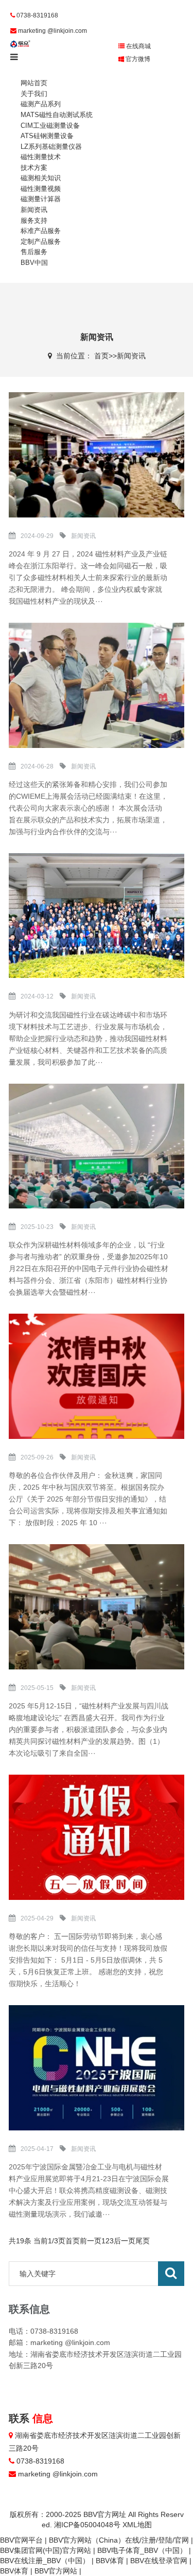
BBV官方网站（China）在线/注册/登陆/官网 (119, 2540)
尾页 (143, 2241)
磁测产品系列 (41, 104)
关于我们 (34, 94)
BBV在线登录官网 (159, 2561)
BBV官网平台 (21, 2540)
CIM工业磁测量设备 (50, 126)
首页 (101, 356)
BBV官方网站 (56, 2571)
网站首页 (34, 83)
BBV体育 (110, 2561)
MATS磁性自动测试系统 (57, 115)
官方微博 (137, 59)
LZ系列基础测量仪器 (51, 147)
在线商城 (138, 46)
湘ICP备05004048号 (87, 2525)
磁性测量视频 (41, 189)
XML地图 (137, 2525)
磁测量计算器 (41, 199)
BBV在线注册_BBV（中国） (45, 2561)
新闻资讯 (34, 210)
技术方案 (34, 168)
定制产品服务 (41, 242)
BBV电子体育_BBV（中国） (142, 2550)
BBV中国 (34, 263)
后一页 (125, 2241)
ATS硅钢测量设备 (47, 136)
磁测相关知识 (41, 178)
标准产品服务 (41, 231)
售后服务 (34, 252)
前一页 (91, 2241)
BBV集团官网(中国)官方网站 (46, 2550)
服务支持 (34, 220)
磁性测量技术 (41, 157)
